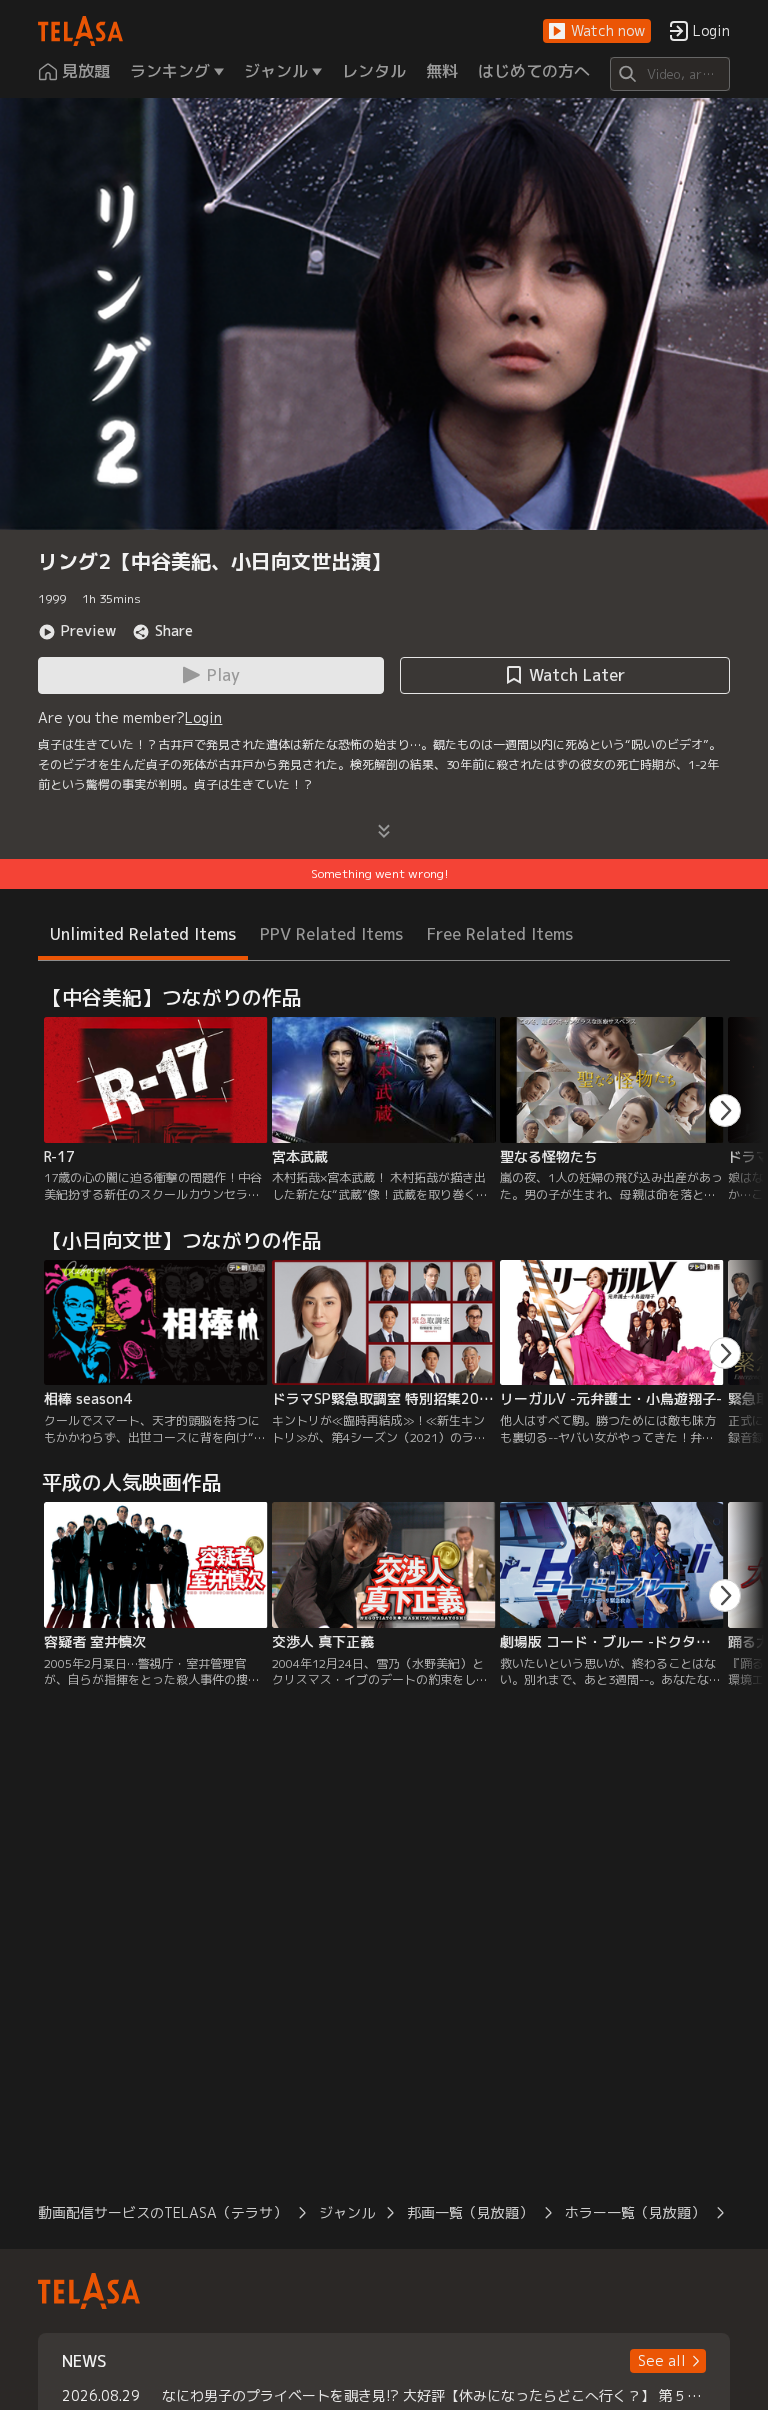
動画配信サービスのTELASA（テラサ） (162, 2212)
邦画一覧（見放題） (470, 2212)
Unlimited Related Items (143, 934)
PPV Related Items (331, 934)
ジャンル (347, 2212)
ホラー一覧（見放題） (635, 2212)
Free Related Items (500, 934)
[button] (597, 31)
